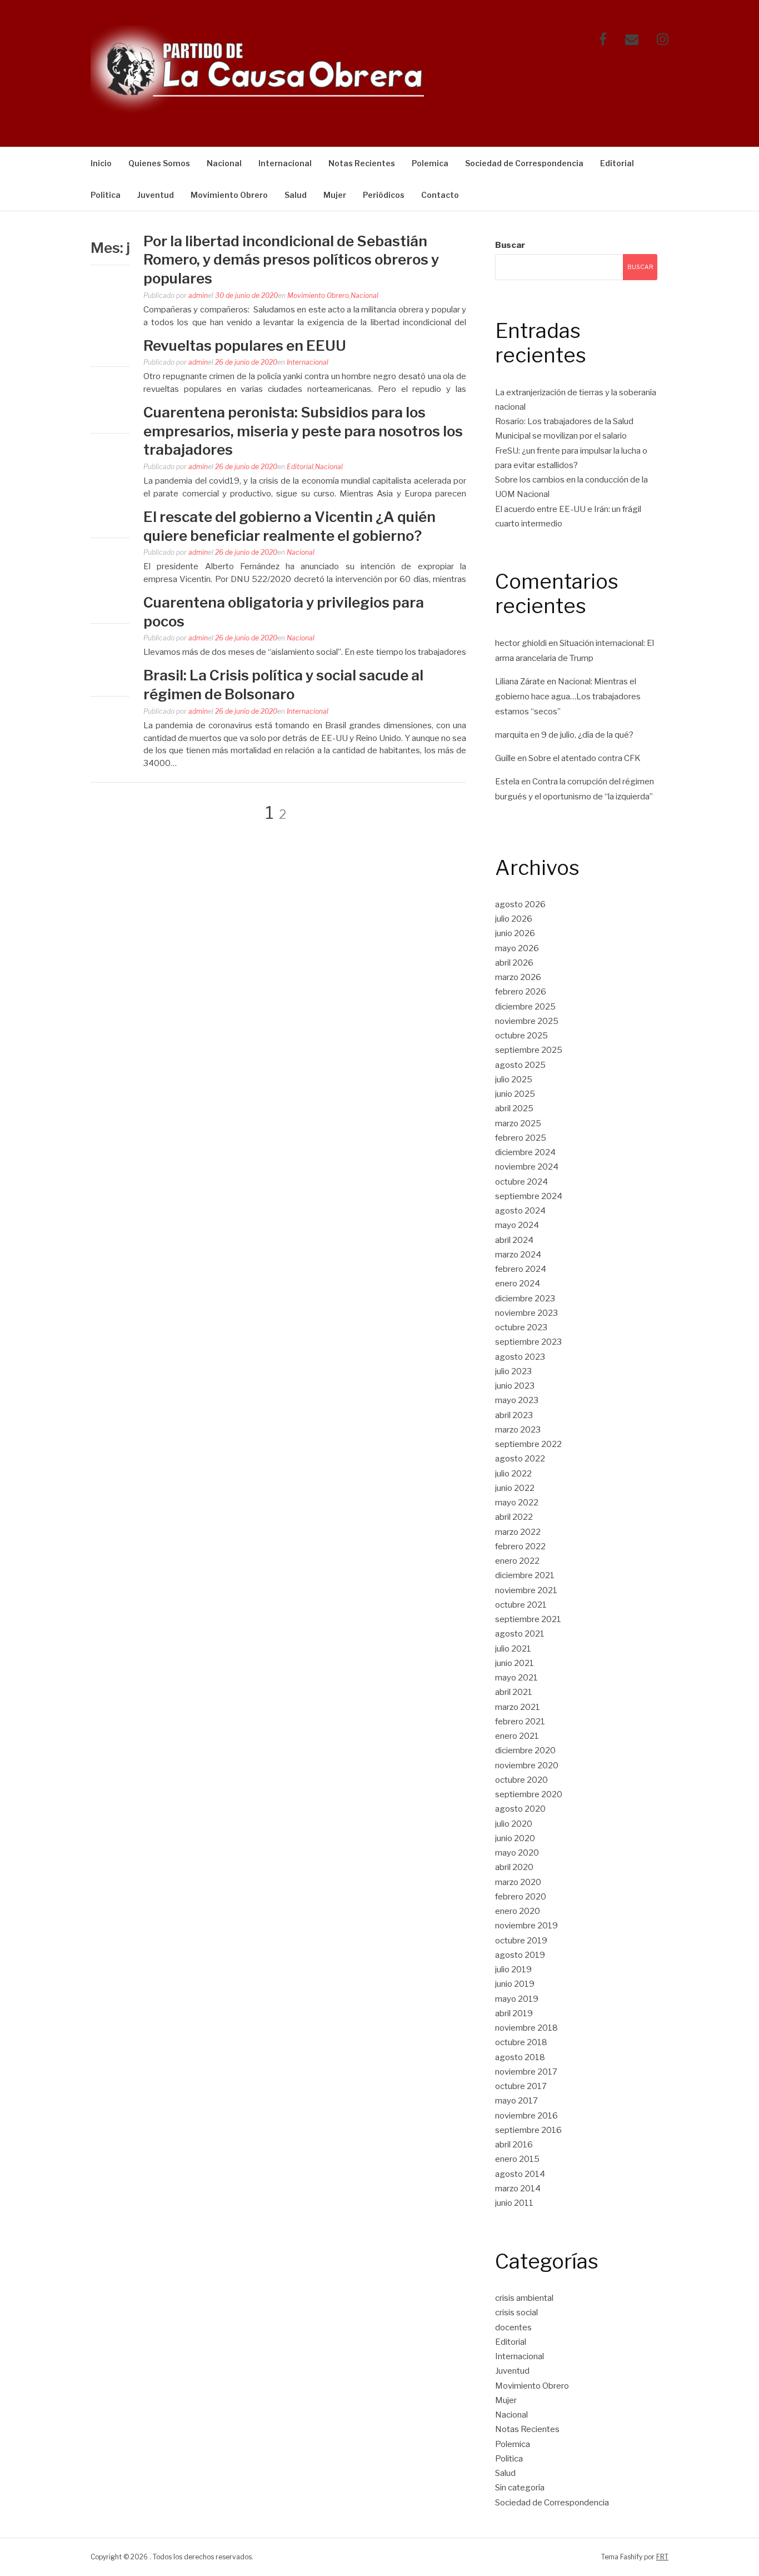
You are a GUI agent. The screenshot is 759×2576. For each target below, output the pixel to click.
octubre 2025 (521, 1036)
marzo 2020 (518, 1882)
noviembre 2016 (526, 2116)
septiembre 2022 (528, 1444)
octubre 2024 (521, 1182)
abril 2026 (514, 963)
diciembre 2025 (525, 1007)
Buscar (510, 245)
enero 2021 (517, 1736)
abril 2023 (514, 1415)
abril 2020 (514, 1867)
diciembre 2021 (525, 1575)
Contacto (440, 195)
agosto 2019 (520, 1955)
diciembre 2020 (525, 1751)
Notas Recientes (362, 163)
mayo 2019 (517, 1999)
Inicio (101, 163)
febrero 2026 (521, 992)
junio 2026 (515, 933)
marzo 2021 (518, 1707)
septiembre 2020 (529, 1794)
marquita (512, 735)
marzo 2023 (518, 1430)
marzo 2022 (518, 1532)
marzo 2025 (518, 1123)
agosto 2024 (520, 1211)
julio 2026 (514, 919)
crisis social (516, 2313)
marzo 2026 (518, 977)
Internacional (285, 163)
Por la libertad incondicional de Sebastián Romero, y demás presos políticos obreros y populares (291, 260)
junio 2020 (515, 1838)
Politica (106, 195)
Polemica (430, 163)
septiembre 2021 (528, 1619)
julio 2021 (513, 1649)
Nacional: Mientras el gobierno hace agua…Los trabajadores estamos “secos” (568, 697)
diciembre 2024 (525, 1152)
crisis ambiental (524, 2298)
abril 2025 (514, 1108)
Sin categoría (520, 2488)
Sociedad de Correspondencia (524, 163)
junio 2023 (515, 1386)
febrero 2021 (520, 1722)
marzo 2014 (518, 2189)
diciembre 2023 (525, 1299)
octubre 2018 (521, 2042)
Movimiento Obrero (229, 195)
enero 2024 (518, 1284)
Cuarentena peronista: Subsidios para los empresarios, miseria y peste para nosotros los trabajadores (303, 431)
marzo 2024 (518, 1255)
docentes (513, 2328)
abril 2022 (514, 1517)
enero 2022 (517, 1561)
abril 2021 (514, 1692)
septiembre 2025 (529, 1050)
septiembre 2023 (528, 1342)
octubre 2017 (521, 2086)
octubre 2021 (521, 1605)
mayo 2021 (516, 1678)
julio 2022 (513, 1474)
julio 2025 (514, 1080)
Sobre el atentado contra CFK (585, 758)
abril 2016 (514, 2145)
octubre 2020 (521, 1780)
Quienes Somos (159, 163)
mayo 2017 (516, 2101)
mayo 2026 (517, 948)
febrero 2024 (521, 1269)
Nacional (224, 163)
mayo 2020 (517, 1853)
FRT (662, 2557)
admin (198, 295)
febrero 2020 (521, 1897)
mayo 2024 (517, 1225)
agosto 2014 (520, 2174)
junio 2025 (515, 1094)
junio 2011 (514, 2203)
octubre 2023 (521, 1327)
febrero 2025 (521, 1138)
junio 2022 (515, 1488)
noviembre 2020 (527, 1766)
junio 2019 (515, 1984)
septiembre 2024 (529, 1196)
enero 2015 (517, 2159)
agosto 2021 (520, 1634)
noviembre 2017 (526, 2072)
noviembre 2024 (527, 1167)
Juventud (156, 195)
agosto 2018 (520, 2057)
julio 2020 (514, 1824)
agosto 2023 (520, 1357)
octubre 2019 (521, 1941)
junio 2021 (515, 1663)
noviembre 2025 (527, 1021)
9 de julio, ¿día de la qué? (587, 735)
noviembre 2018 (526, 2028)
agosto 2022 (520, 1459)
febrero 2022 (520, 1546)
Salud (296, 195)
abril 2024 (514, 1240)
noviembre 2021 (526, 1590)
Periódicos (384, 195)
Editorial (617, 163)
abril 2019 (514, 2013)
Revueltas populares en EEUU (245, 345)
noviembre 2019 (526, 1926)
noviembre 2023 (526, 1313)
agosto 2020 (520, 1809)
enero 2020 (518, 1911)
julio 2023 (513, 1371)
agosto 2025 (520, 1065)
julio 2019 (513, 1970)
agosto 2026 (520, 904)
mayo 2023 (517, 1400)
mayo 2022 (517, 1503)
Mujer (335, 195)
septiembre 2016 (528, 2130)
